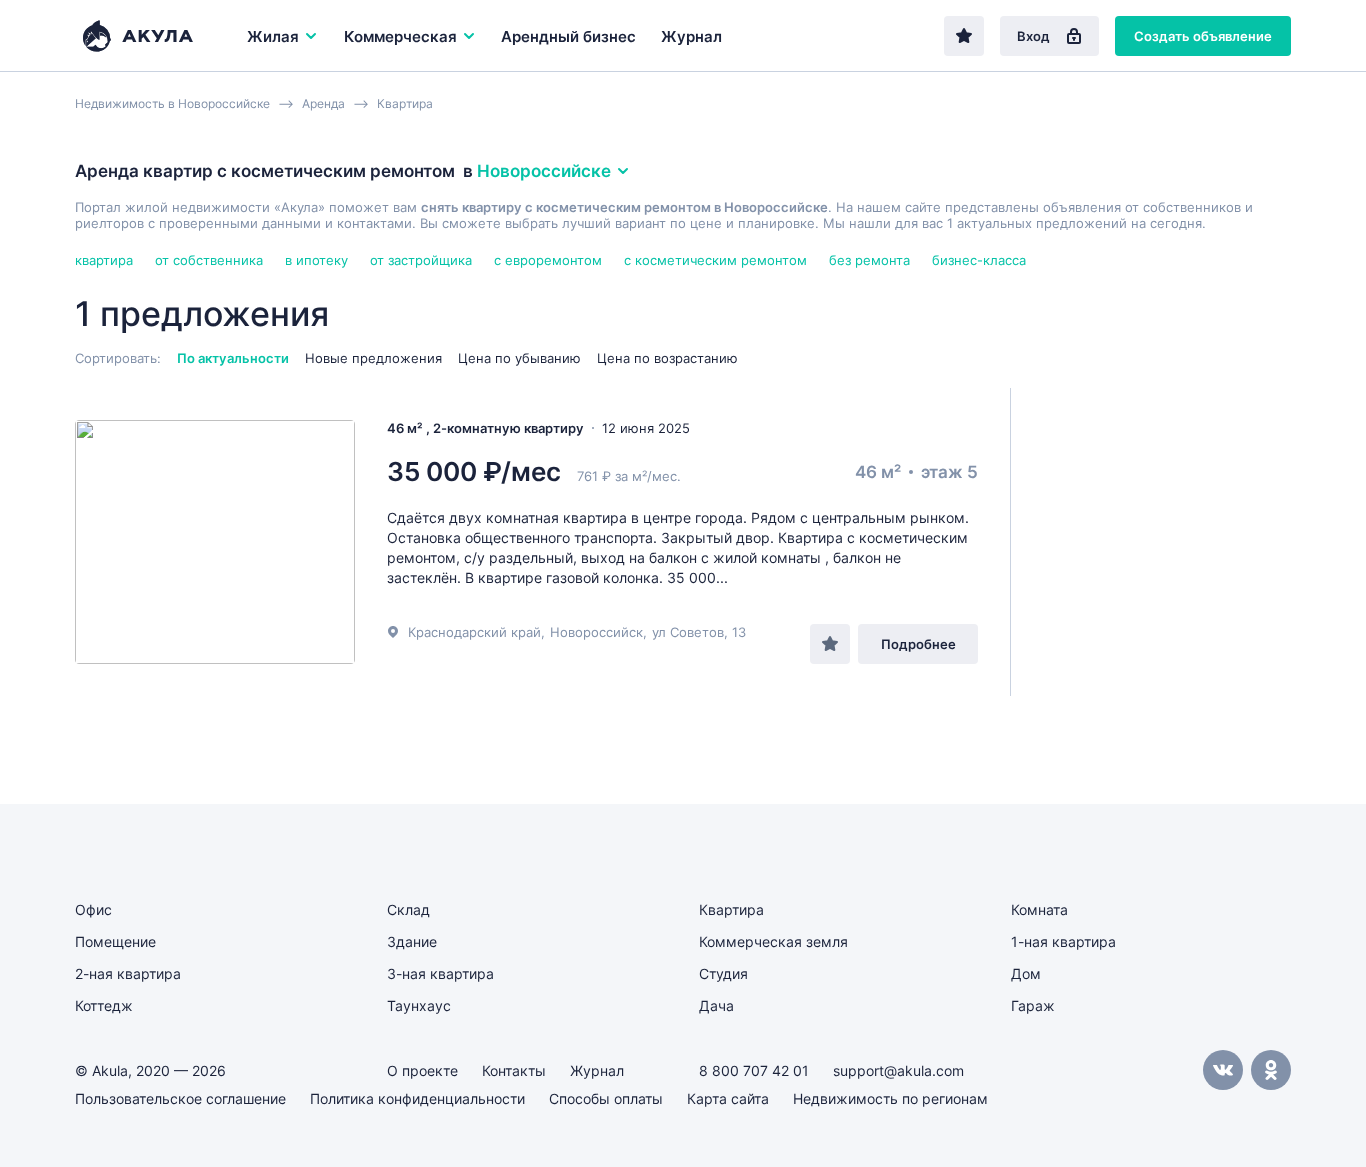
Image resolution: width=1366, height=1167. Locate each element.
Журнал (691, 36)
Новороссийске (544, 171)
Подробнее (918, 644)
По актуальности (233, 358)
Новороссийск (596, 632)
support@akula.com (898, 1070)
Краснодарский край (474, 632)
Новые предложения (373, 358)
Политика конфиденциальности (417, 1098)
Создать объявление (1203, 36)
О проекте (422, 1070)
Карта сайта (728, 1098)
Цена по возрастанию (667, 358)
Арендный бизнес (568, 36)
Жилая (273, 36)
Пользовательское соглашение (180, 1098)
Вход (1033, 36)
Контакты (514, 1070)
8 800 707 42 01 (754, 1070)
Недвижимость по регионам (890, 1098)
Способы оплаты (606, 1098)
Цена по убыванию (519, 358)
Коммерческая (400, 36)
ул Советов (688, 632)
